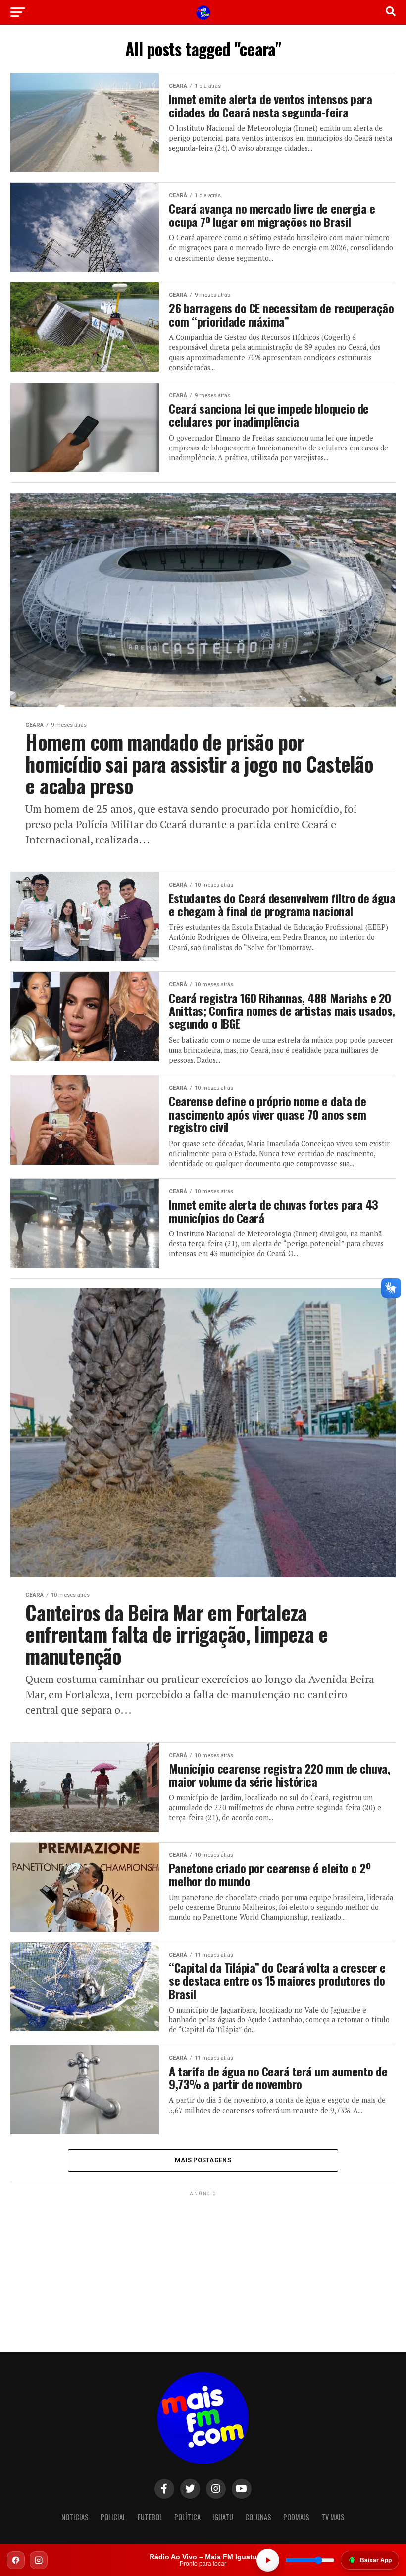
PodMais (296, 2517)
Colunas (258, 2517)
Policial (113, 2517)
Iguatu (223, 2517)
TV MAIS (333, 2517)
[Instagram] (39, 2560)
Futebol (150, 2517)
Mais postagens (203, 2160)
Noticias (75, 2517)
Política (187, 2517)
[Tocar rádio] (268, 2560)
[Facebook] (16, 2560)
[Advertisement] (203, 2260)
